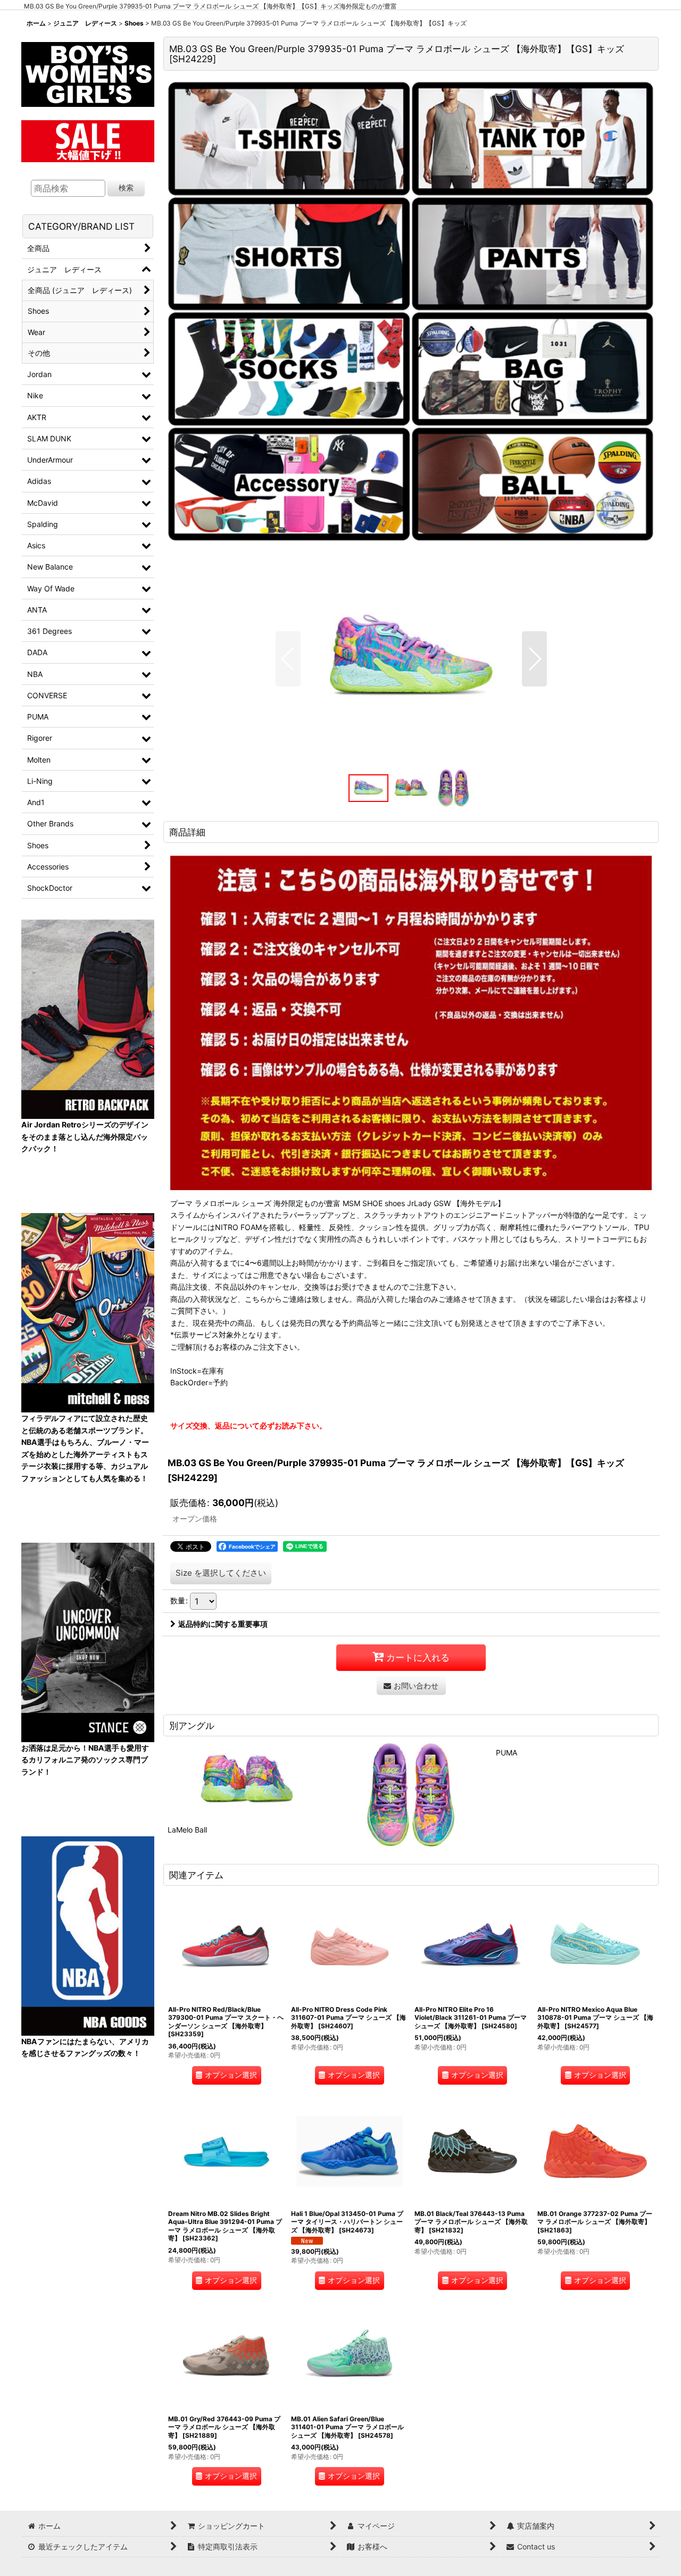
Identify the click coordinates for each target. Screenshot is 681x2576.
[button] (288, 659)
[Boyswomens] (88, 71)
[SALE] (88, 140)
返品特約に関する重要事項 (223, 1624)
